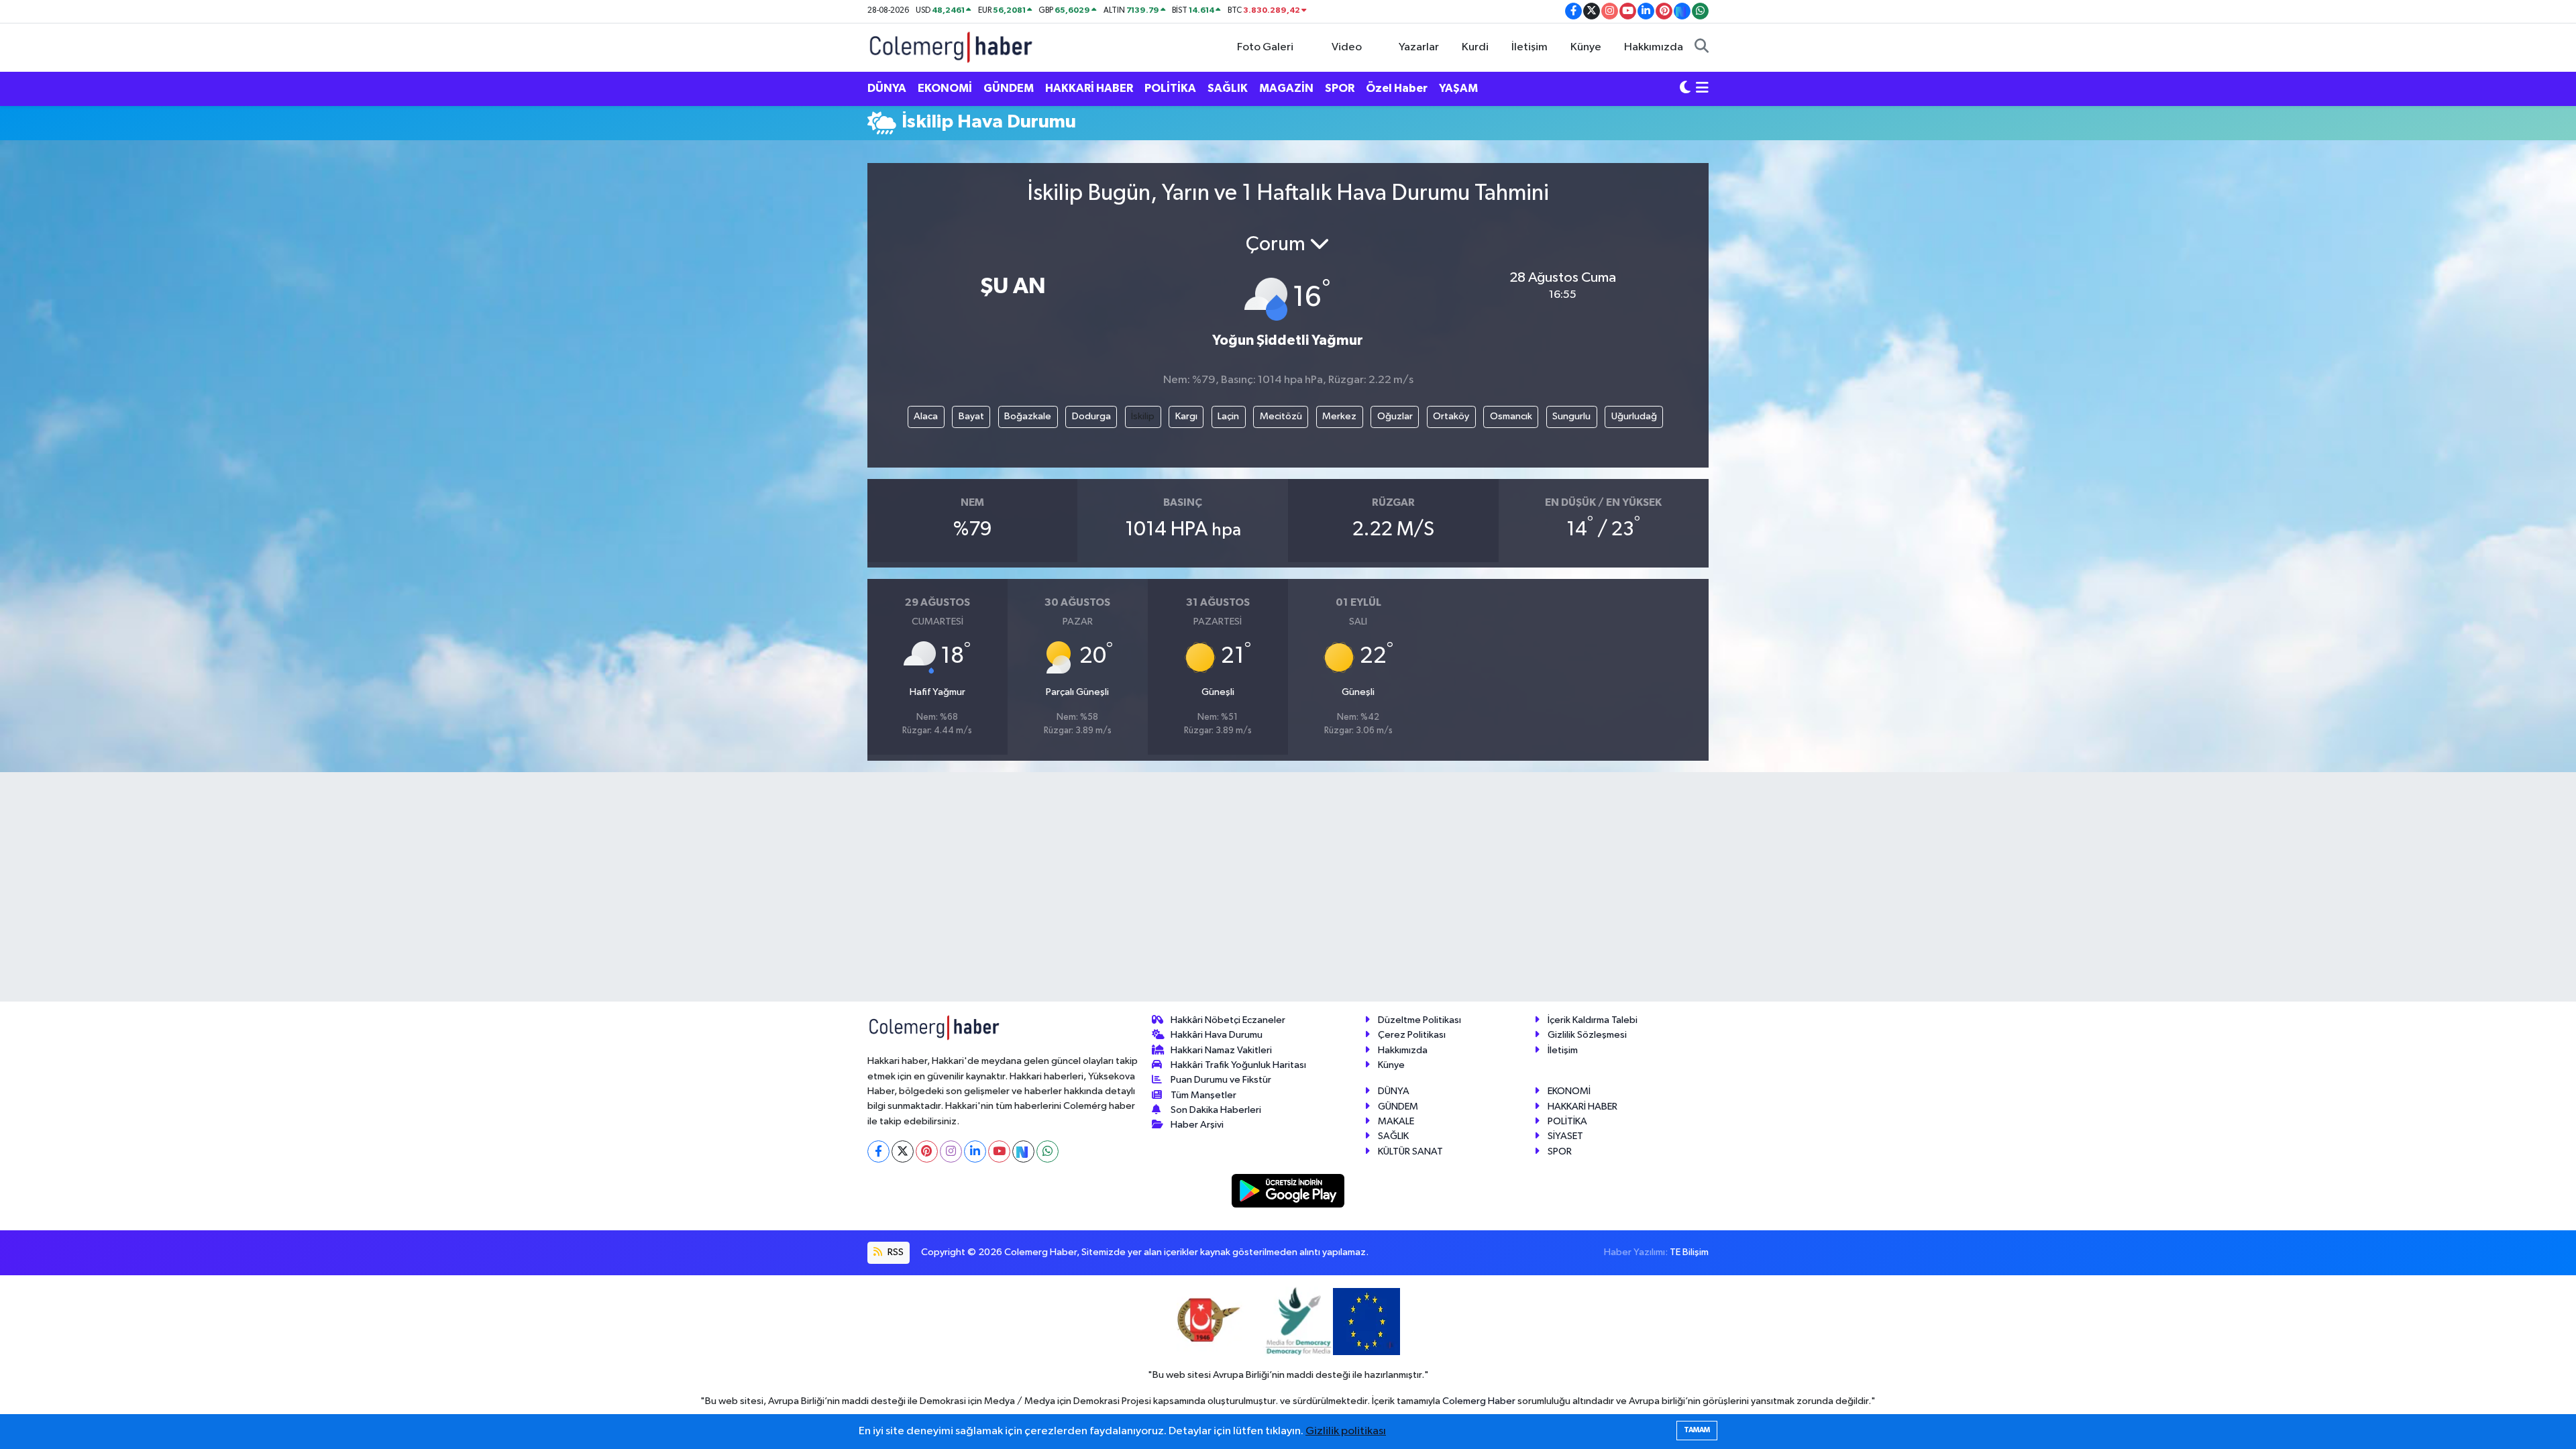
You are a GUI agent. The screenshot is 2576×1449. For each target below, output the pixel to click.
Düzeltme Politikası (1419, 1020)
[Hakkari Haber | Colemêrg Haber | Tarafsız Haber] (951, 47)
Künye (1586, 47)
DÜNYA (887, 88)
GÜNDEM (1009, 88)
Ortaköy (1451, 416)
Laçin (1228, 416)
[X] (903, 1151)
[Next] (1023, 1151)
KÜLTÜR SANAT (1410, 1151)
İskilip (1143, 416)
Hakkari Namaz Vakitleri (1221, 1050)
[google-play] (1288, 1190)
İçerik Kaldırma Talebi (1593, 1020)
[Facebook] (878, 1151)
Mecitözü (1281, 416)
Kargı (1186, 416)
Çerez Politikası (1412, 1035)
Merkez (1339, 416)
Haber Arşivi (1197, 1125)
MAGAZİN (1286, 88)
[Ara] (1702, 48)
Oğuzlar (1395, 416)
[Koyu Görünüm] (1685, 89)
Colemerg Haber (1479, 1401)
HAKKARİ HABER (1089, 88)
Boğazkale (1028, 416)
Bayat (971, 416)
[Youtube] (999, 1151)
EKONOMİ (945, 88)
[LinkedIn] (975, 1151)
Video (1347, 47)
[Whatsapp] (1048, 1151)
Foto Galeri (1265, 47)
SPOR (1340, 88)
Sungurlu (1571, 416)
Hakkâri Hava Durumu (1217, 1035)
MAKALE (1396, 1121)
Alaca (926, 416)
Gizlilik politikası (1346, 1431)
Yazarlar (1419, 47)
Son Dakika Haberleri (1216, 1110)
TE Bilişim (1689, 1252)
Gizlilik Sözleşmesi (1587, 1035)
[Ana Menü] (1702, 89)
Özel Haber (1397, 88)
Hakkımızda (1654, 47)
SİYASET (1565, 1136)
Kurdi (1475, 47)
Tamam (1697, 1430)
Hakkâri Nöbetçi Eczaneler (1228, 1020)
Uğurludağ (1634, 416)
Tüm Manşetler (1203, 1095)
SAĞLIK (1228, 88)
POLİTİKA (1170, 88)
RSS (895, 1252)
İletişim (1529, 47)
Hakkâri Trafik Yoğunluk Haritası (1238, 1065)
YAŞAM (1458, 88)
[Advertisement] (808, 353)
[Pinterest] (927, 1151)
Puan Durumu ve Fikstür (1221, 1080)
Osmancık (1511, 416)
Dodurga (1091, 416)
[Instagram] (951, 1151)
